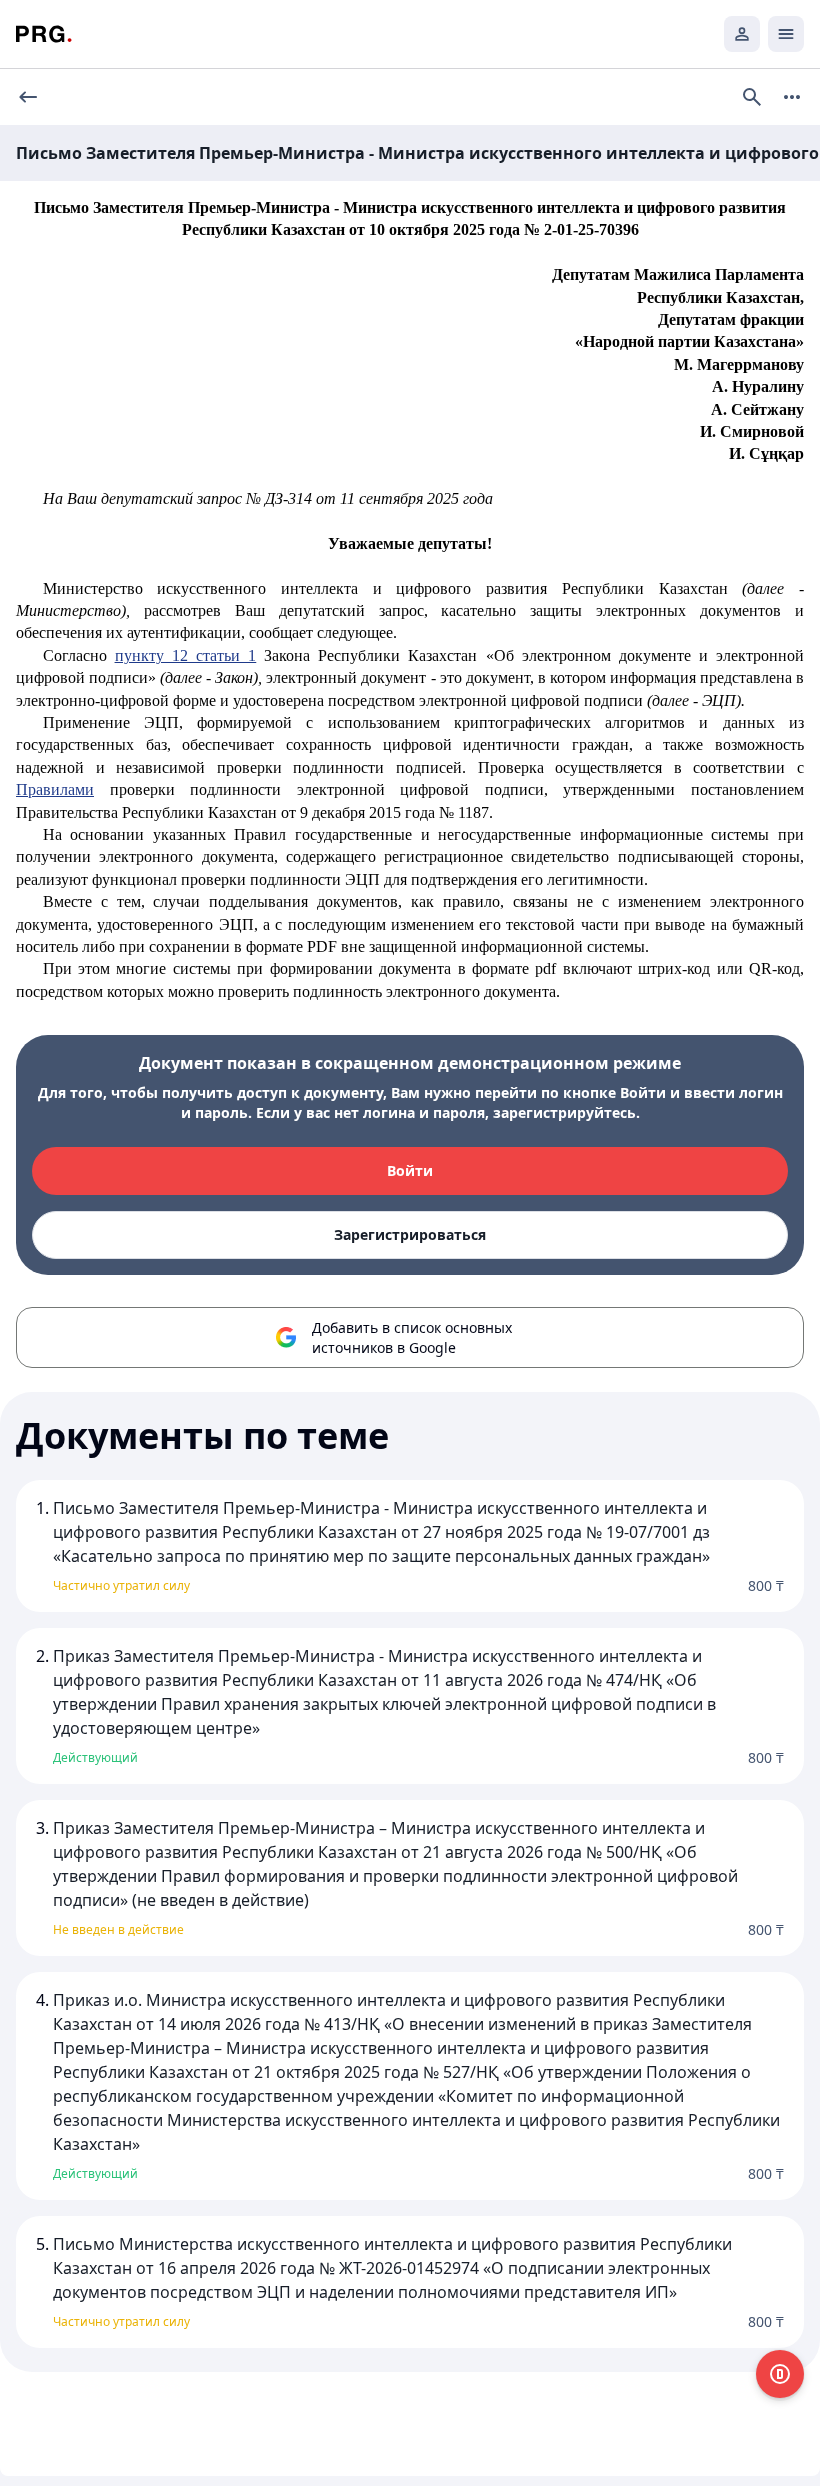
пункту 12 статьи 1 (185, 655)
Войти (410, 1170)
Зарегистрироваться (410, 1234)
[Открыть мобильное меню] (786, 34)
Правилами (55, 789)
